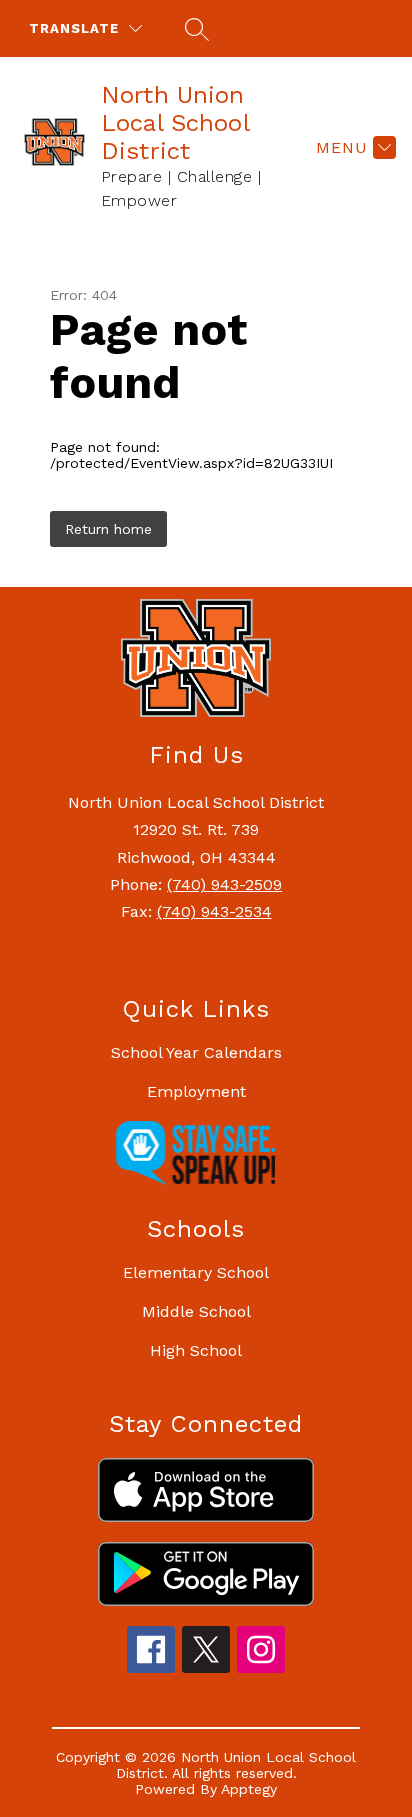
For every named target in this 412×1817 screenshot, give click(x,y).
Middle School (196, 1311)
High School (196, 1350)
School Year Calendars (196, 1052)
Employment (196, 1091)
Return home (108, 529)
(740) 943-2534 (214, 911)
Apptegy (249, 1789)
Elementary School (196, 1272)
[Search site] (194, 29)
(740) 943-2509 (224, 884)
